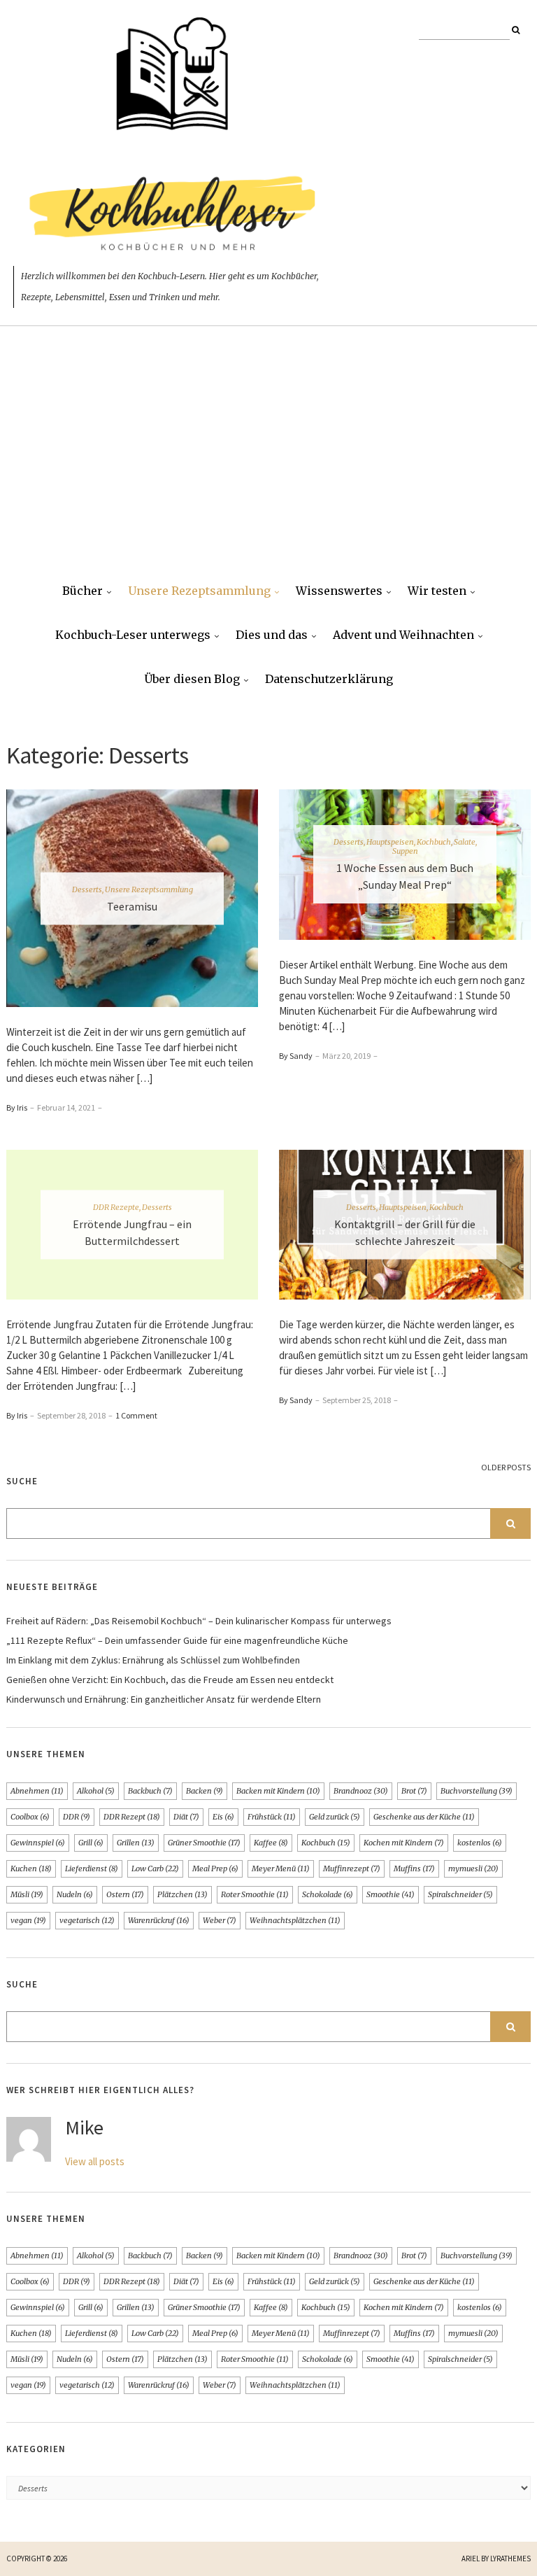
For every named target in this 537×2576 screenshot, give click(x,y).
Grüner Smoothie (204, 1843)
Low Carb (155, 1868)
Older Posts (506, 1467)
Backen (205, 1791)
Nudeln (75, 1894)
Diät (186, 1817)
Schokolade (328, 1894)
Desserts (87, 889)
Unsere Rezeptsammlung (199, 591)
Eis (223, 1817)
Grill (91, 1843)
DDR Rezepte (116, 1207)
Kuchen (31, 1868)
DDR (77, 1817)
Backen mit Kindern (278, 1791)
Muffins (414, 1868)
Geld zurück (335, 1817)
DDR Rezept (132, 1817)
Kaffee (271, 1843)
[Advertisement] (268, 465)
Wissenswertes (339, 591)
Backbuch (150, 1791)
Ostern (125, 1894)
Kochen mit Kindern (404, 1843)
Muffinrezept (352, 1868)
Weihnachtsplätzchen (295, 1920)
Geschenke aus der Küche (424, 1817)
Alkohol (96, 1791)
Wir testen (437, 591)
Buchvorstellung (477, 1791)
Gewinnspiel (38, 1843)
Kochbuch (434, 842)
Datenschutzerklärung (329, 679)
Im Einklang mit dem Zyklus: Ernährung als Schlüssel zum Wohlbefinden (153, 1660)
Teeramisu (132, 906)
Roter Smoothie (255, 1894)
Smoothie (391, 1894)
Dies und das (272, 635)
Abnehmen (37, 1791)
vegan (28, 1920)
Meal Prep (215, 1868)
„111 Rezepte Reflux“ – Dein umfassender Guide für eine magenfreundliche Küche (177, 1640)
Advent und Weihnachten (403, 635)
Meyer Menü (281, 1868)
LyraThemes (510, 2559)
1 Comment (136, 1415)
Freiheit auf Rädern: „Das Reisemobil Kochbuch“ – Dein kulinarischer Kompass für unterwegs (199, 1621)
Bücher (83, 591)
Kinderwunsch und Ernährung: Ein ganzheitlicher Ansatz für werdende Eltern (164, 1699)
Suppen (405, 851)
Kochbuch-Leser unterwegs (133, 635)
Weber (220, 1920)
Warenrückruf (159, 1920)
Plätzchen (182, 1894)
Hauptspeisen (390, 842)
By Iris (17, 1107)
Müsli (27, 1894)
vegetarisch (87, 1920)
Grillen (136, 1843)
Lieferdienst (92, 1868)
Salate (465, 842)
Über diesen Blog (192, 679)
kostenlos (480, 1843)
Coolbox (30, 1817)
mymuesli (473, 1868)
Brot (414, 1791)
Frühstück (272, 1817)
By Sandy (296, 1056)
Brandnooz (361, 1791)
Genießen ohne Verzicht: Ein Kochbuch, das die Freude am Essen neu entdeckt (170, 1680)
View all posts (95, 2161)
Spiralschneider (460, 1894)
